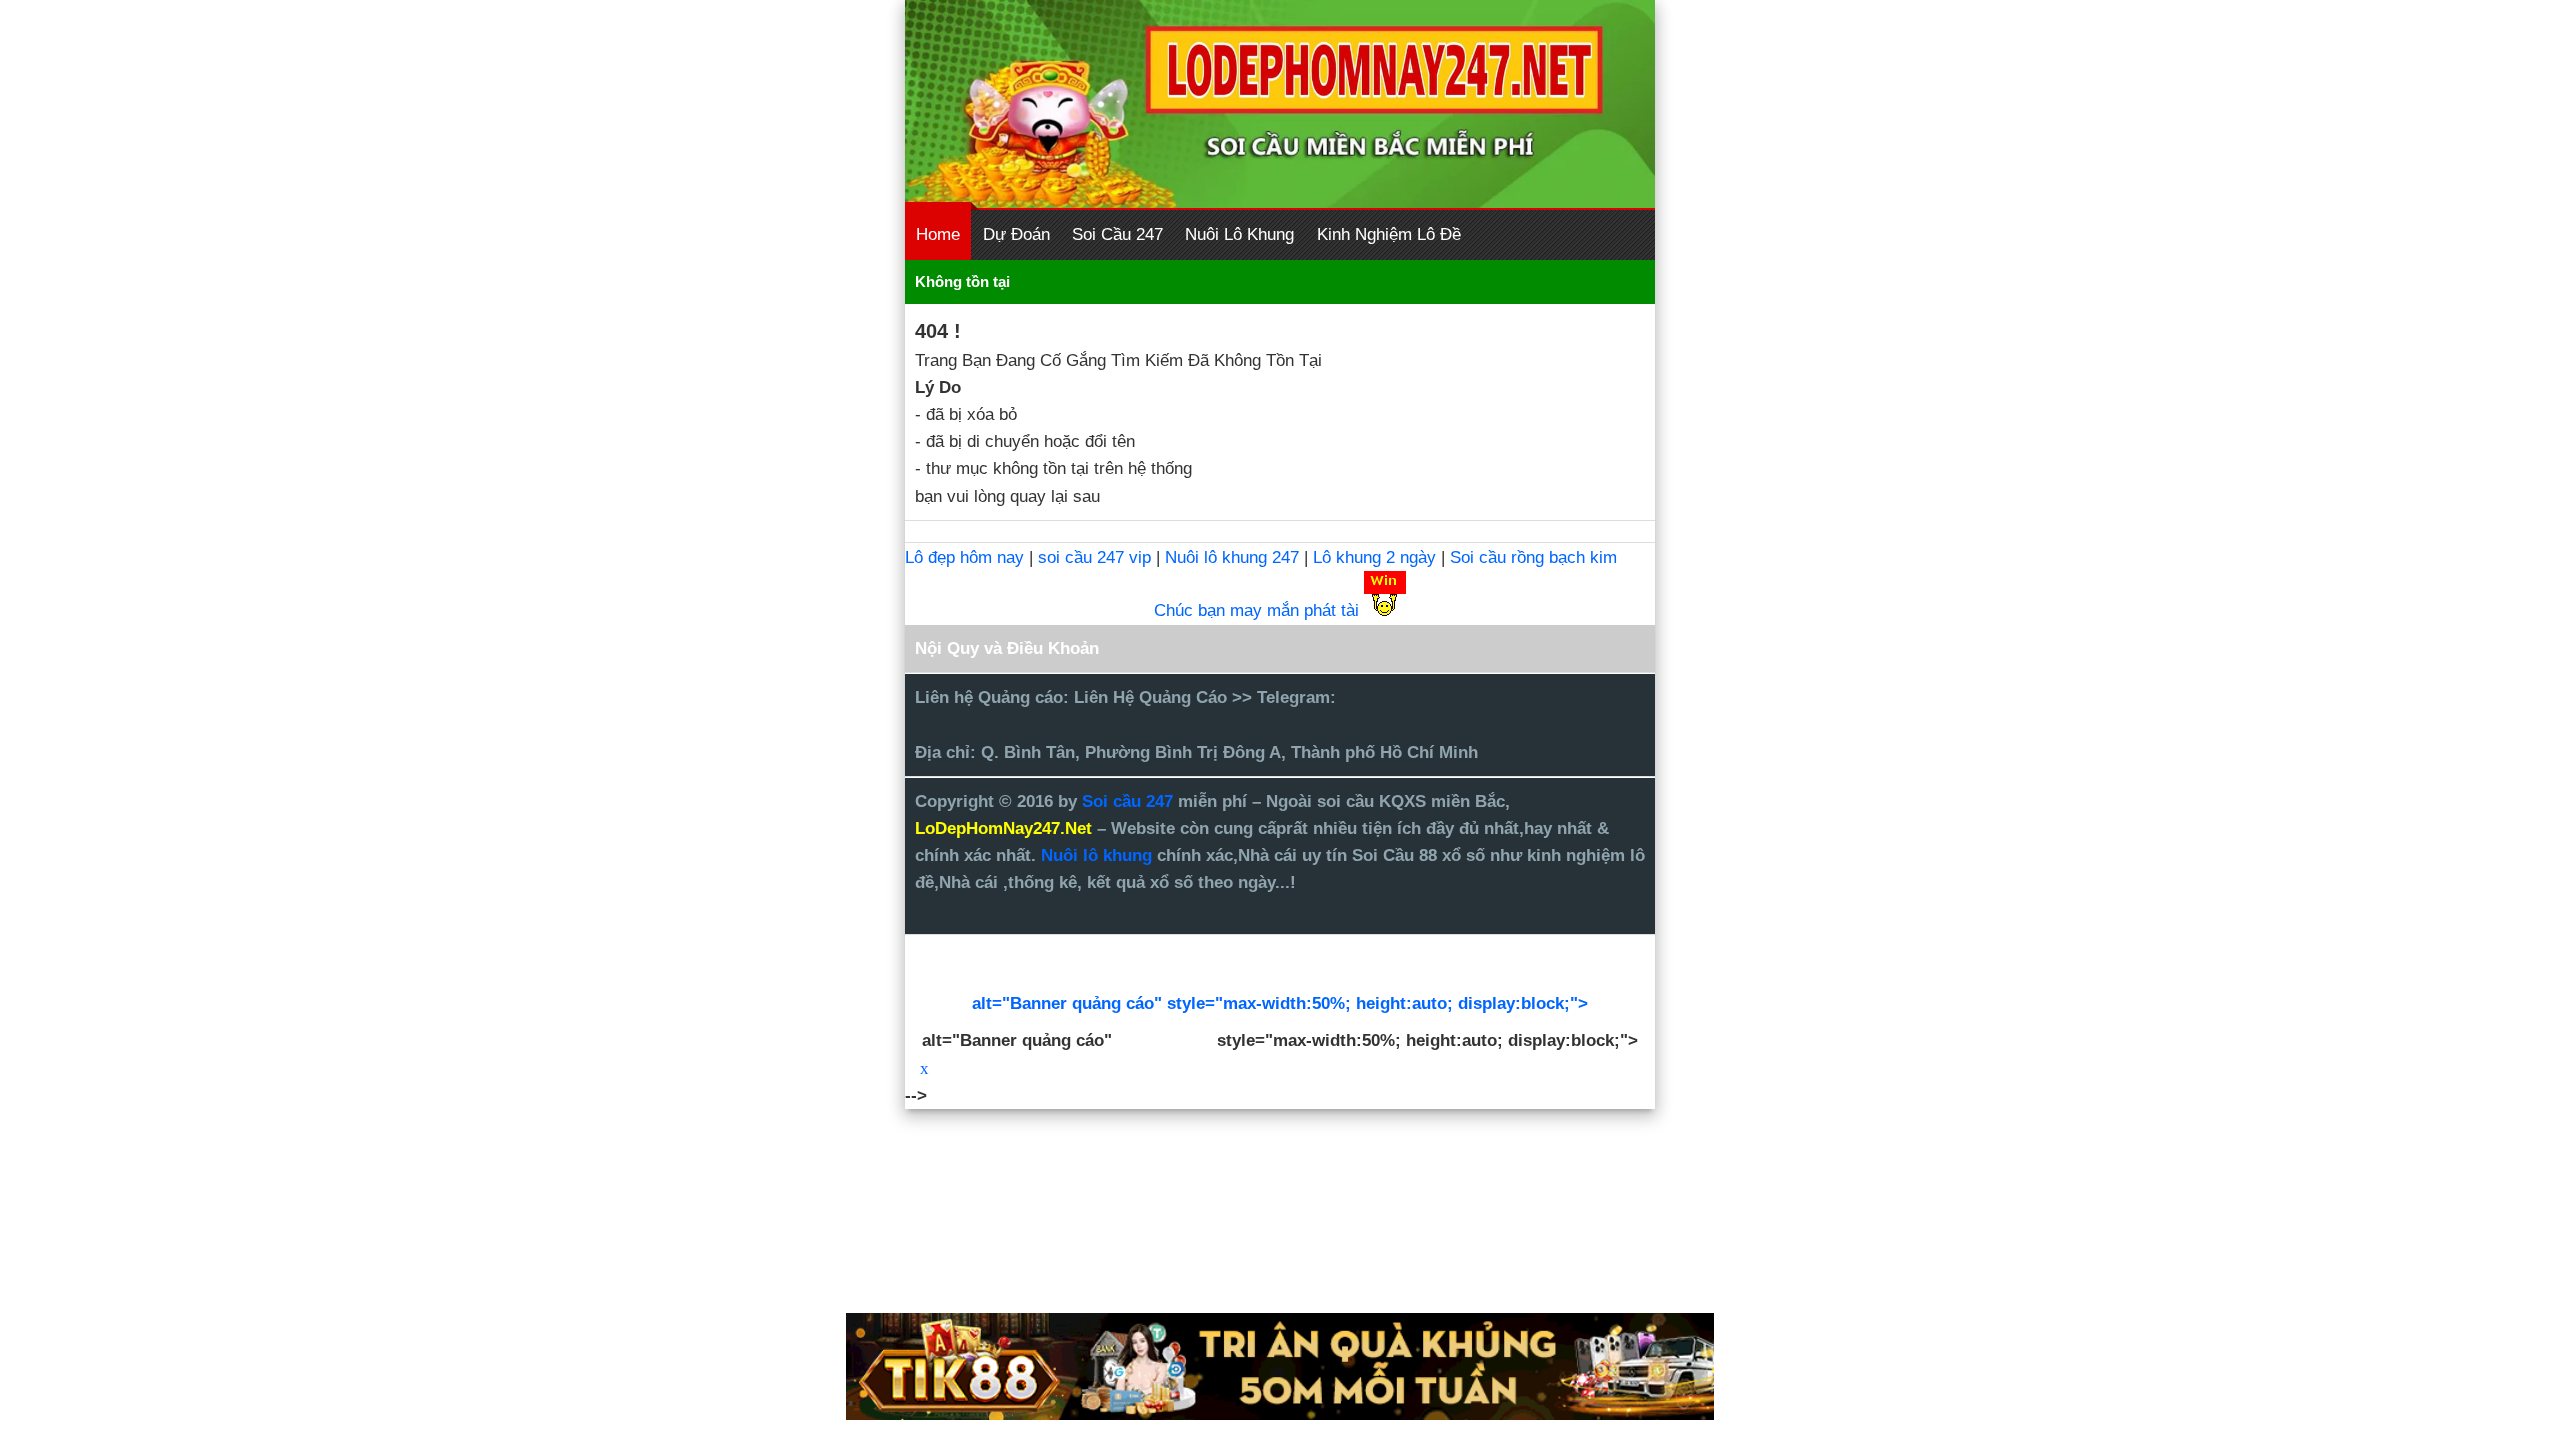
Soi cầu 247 (1130, 801)
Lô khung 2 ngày (1377, 557)
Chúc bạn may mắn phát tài (1256, 610)
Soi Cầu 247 (1117, 234)
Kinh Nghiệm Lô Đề (1389, 234)
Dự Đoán (1016, 234)
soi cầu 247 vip (1094, 557)
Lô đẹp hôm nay (964, 557)
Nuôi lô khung (1096, 855)
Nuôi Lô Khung (1239, 234)
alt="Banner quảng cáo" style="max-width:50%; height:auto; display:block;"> (1280, 1003)
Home (938, 234)
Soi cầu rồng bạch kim (1533, 557)
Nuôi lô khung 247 (1232, 557)
